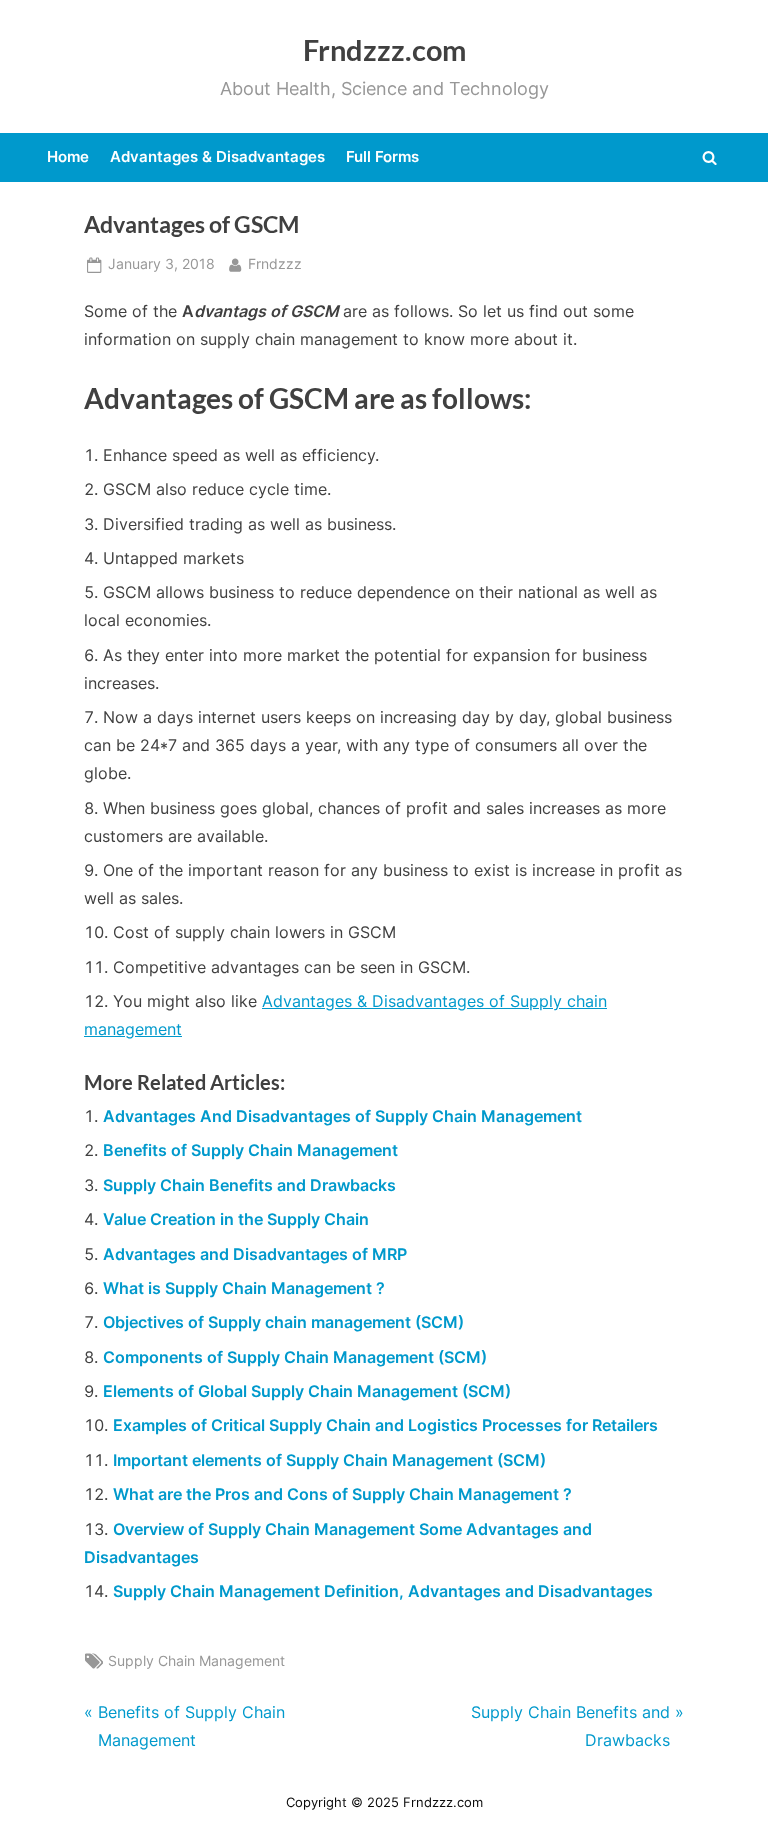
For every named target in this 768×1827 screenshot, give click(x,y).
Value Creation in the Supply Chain (236, 1219)
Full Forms (382, 156)
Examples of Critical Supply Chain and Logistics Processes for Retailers (385, 1425)
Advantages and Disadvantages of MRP (255, 1254)
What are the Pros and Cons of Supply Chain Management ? (342, 1494)
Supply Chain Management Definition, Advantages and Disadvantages (383, 1591)
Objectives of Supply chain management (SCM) (283, 1322)
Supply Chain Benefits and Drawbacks (249, 1185)
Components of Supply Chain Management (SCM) (295, 1357)
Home (68, 156)
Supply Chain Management (196, 1661)
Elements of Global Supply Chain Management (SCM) (307, 1391)
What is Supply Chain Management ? (244, 1288)
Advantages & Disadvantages (217, 156)
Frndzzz (275, 263)
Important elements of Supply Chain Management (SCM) (329, 1460)
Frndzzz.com (384, 50)
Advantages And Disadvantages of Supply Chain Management (342, 1116)
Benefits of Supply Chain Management (250, 1150)
